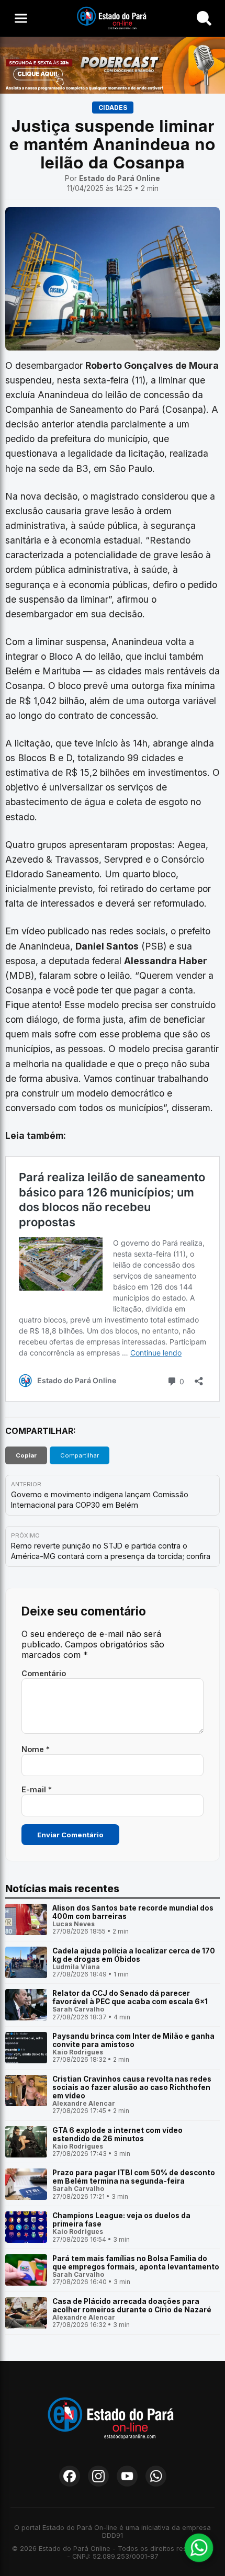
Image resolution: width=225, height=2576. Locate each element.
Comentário (44, 1673)
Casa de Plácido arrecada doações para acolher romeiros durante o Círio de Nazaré (132, 2306)
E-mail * (37, 1789)
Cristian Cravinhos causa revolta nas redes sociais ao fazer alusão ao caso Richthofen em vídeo (132, 2087)
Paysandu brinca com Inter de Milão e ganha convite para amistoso (133, 2040)
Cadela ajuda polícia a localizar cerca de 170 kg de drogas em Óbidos (134, 1955)
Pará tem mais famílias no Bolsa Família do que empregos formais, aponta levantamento (136, 2263)
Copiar (26, 1455)
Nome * (36, 1749)
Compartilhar (80, 1455)
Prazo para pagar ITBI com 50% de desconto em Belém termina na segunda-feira (134, 2177)
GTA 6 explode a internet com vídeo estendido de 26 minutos (117, 2134)
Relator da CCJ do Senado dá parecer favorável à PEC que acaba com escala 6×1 (130, 1997)
